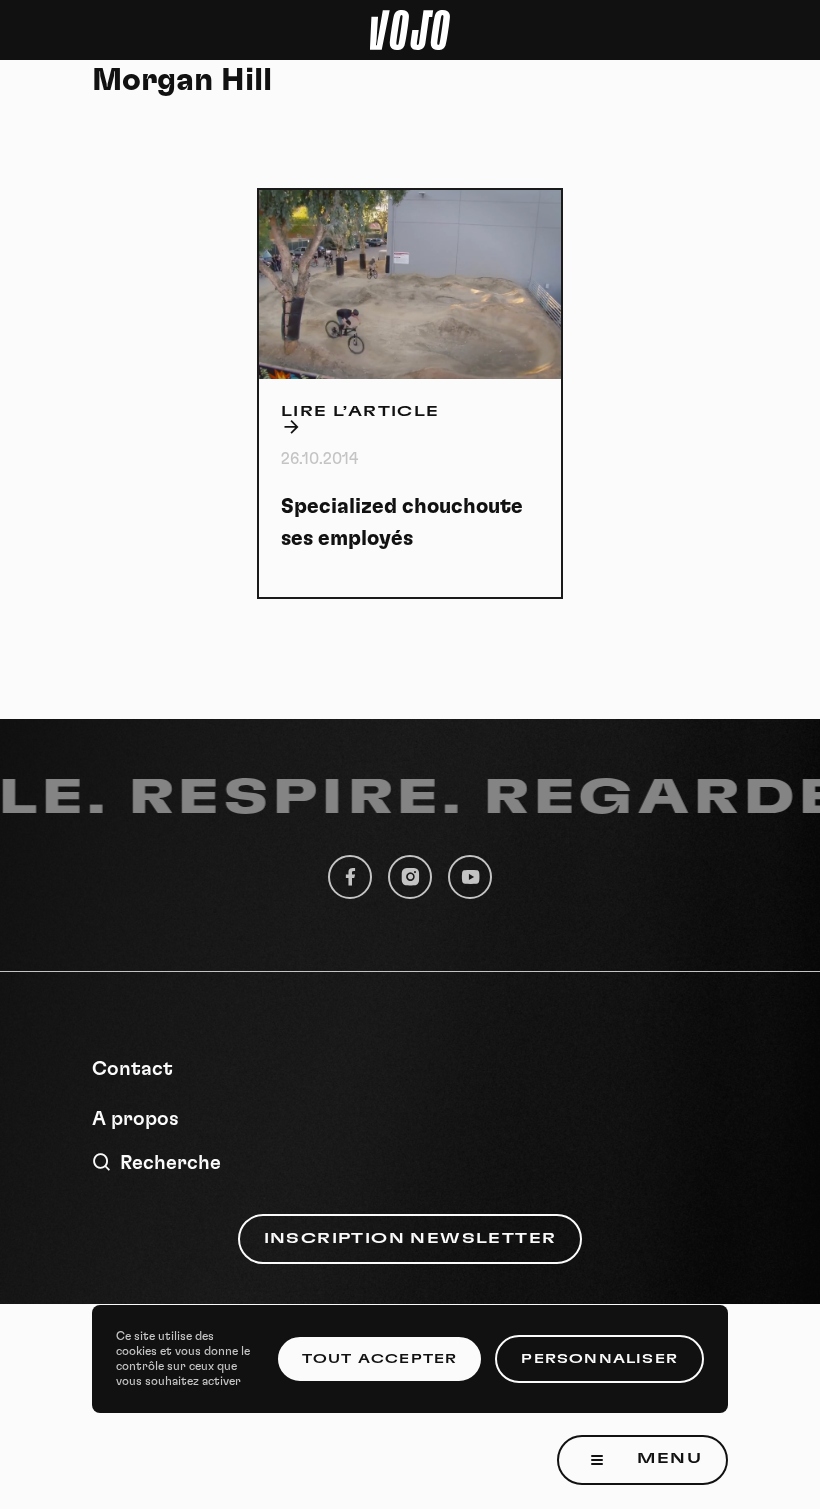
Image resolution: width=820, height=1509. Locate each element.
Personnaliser (599, 1359)
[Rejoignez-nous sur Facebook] (350, 877)
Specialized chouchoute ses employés (402, 522)
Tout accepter (380, 1359)
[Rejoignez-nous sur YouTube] (470, 877)
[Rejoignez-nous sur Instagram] (410, 877)
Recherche (170, 1163)
